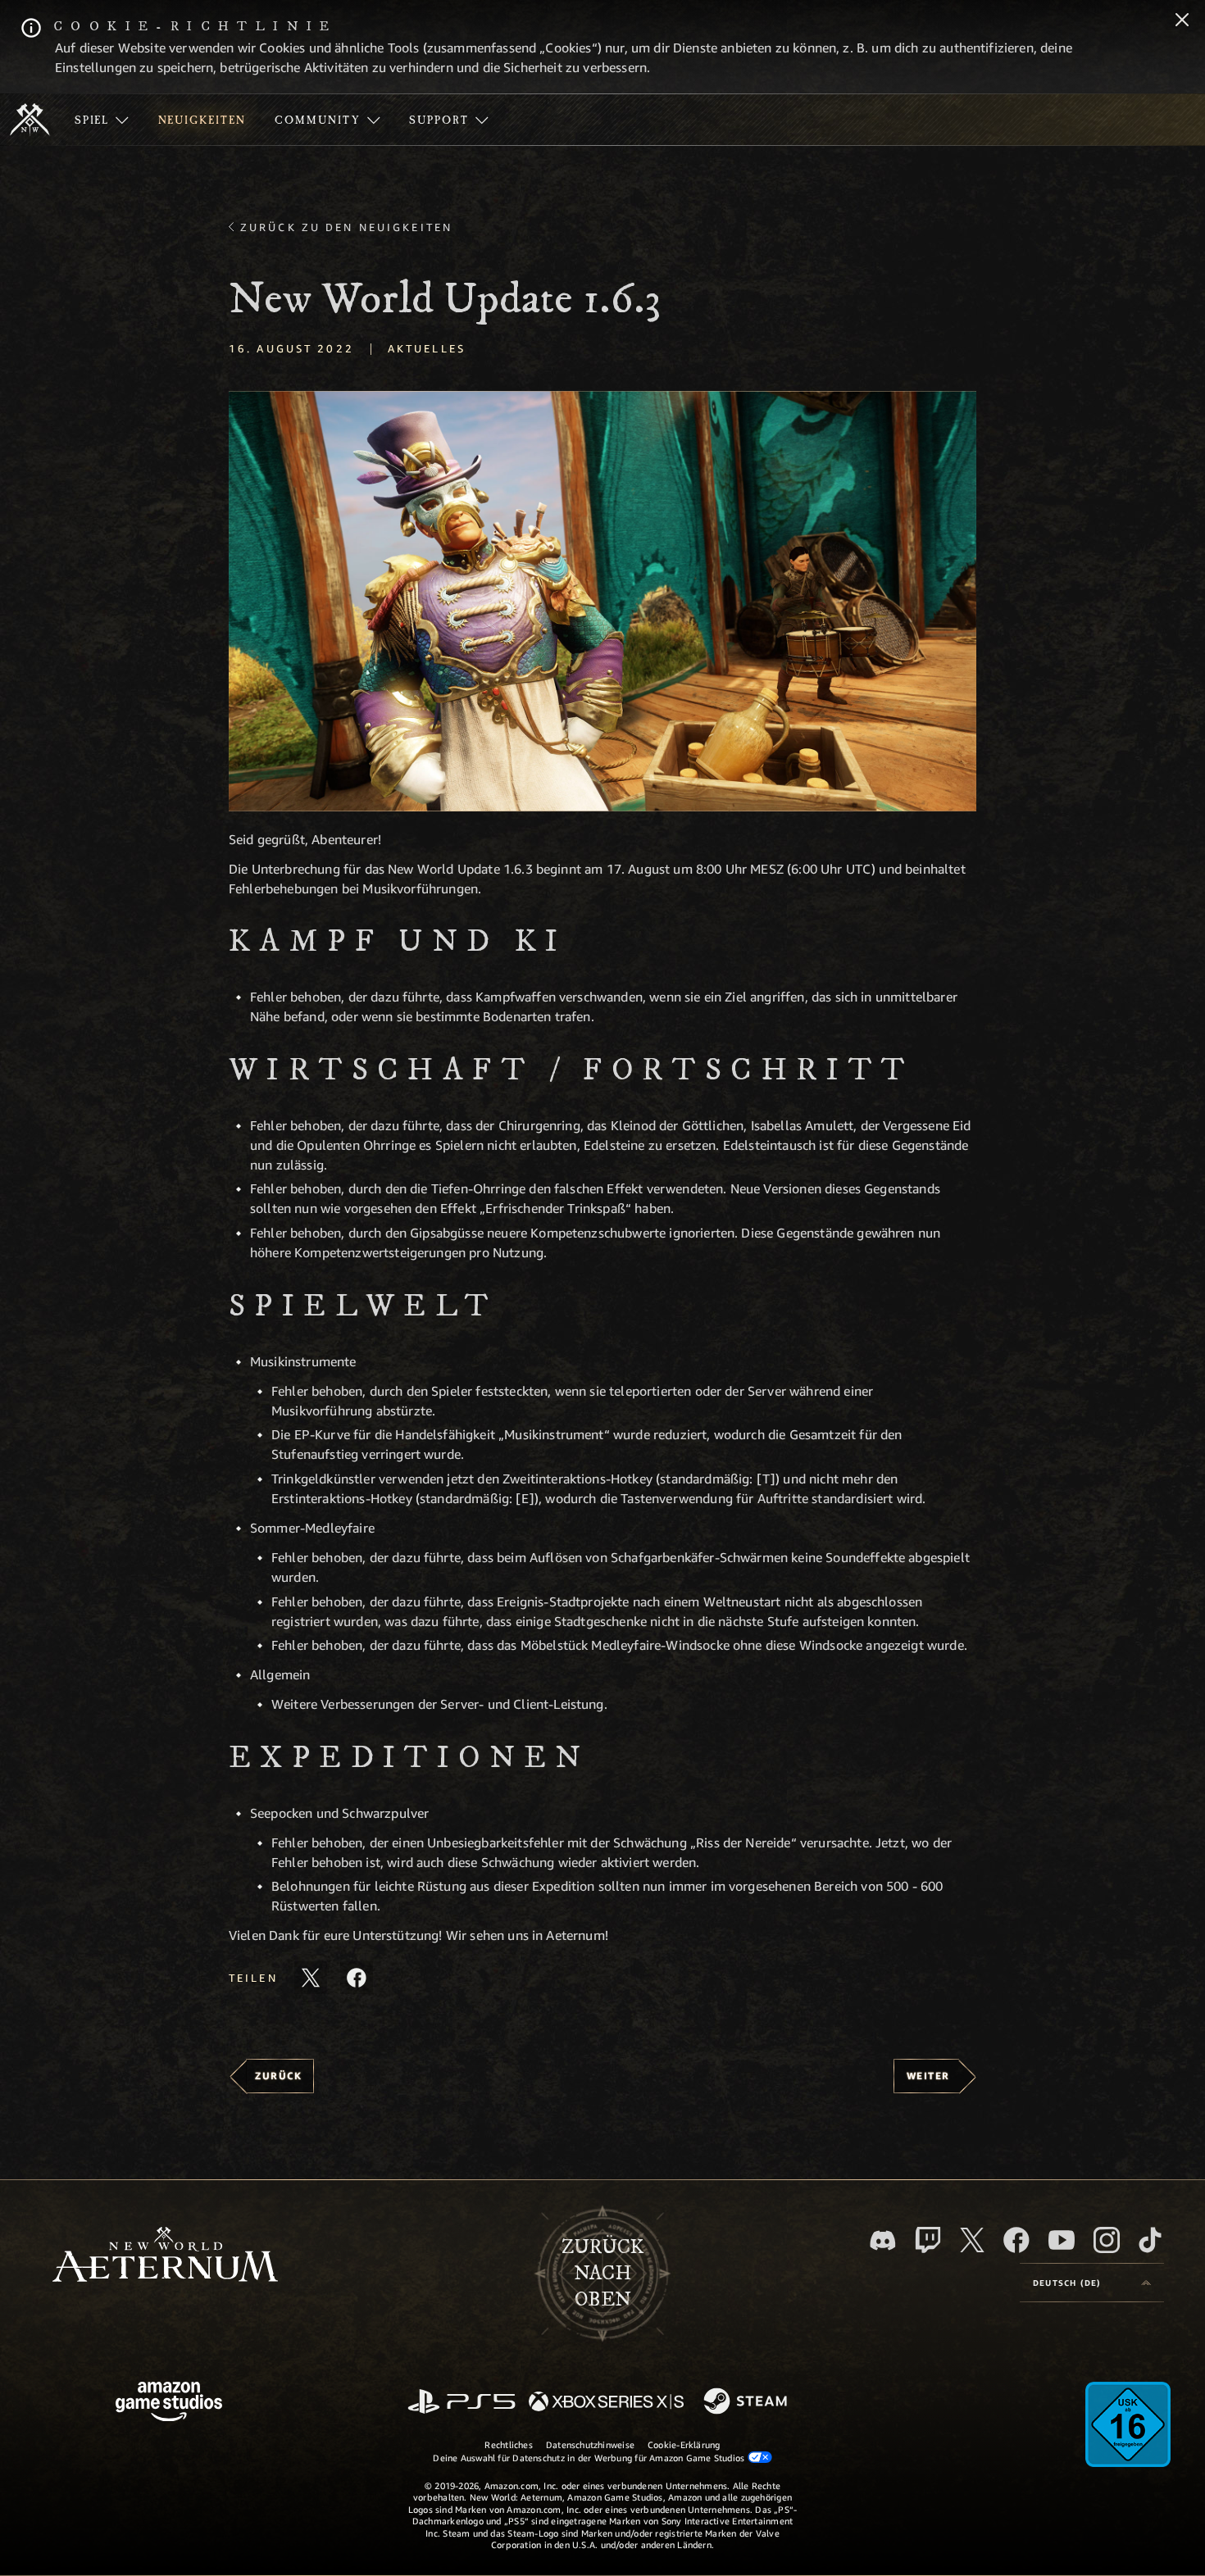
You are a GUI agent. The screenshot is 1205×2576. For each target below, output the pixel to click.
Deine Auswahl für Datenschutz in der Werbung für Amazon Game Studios (590, 2458)
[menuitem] (102, 120)
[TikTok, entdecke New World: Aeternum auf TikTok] (1150, 2240)
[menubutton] (1092, 2283)
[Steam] (747, 2402)
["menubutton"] (102, 120)
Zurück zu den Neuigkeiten (346, 227)
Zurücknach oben (602, 2274)
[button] (602, 601)
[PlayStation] (462, 2403)
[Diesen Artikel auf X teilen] (311, 1978)
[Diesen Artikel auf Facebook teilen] (357, 1978)
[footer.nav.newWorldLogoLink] (165, 2256)
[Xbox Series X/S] (606, 2403)
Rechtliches (508, 2444)
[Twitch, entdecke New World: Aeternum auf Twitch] (928, 2240)
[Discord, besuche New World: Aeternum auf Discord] (883, 2240)
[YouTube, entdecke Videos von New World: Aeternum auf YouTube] (1062, 2240)
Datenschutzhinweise (590, 2444)
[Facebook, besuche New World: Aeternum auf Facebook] (1016, 2240)
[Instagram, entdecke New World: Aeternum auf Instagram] (1107, 2240)
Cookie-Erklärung (684, 2444)
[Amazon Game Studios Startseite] (169, 2403)
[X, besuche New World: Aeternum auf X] (972, 2240)
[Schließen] (1182, 21)
